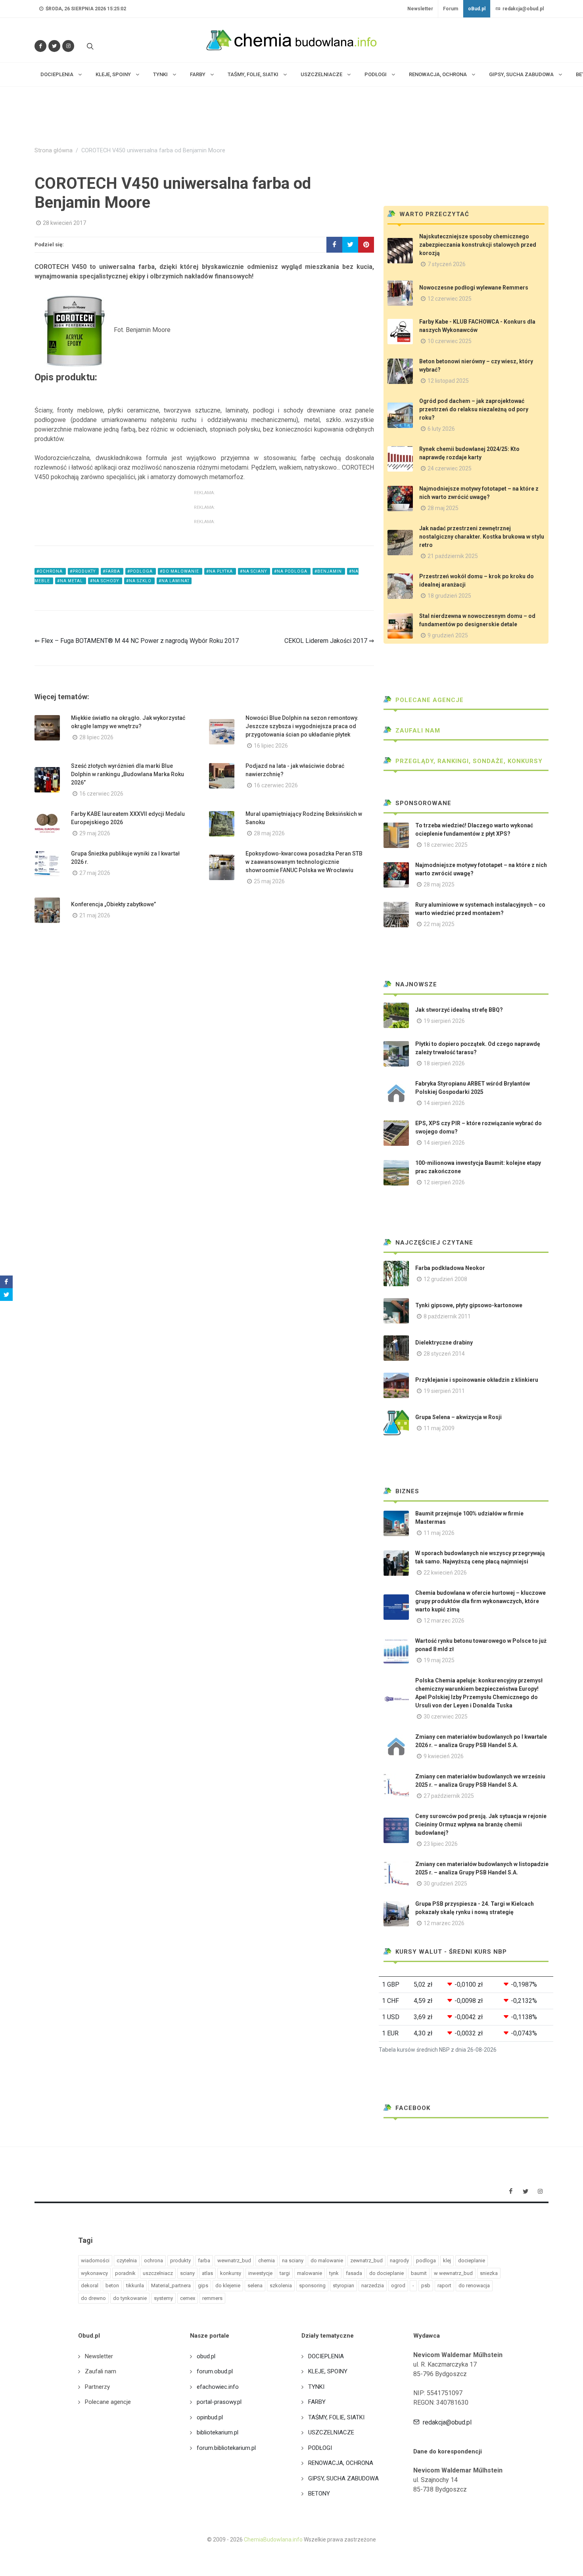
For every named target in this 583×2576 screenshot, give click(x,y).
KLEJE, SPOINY (328, 2371)
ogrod (398, 2285)
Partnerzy (97, 2387)
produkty (180, 2260)
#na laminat (174, 581)
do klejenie (228, 2285)
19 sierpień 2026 (444, 1021)
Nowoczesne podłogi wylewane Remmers (474, 288)
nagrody (399, 2260)
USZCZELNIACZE (331, 2432)
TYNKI (316, 2387)
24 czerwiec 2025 (450, 468)
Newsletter (420, 9)
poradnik (125, 2273)
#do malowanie (180, 571)
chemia (267, 2260)
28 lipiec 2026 (96, 737)
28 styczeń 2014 (444, 1354)
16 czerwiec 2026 (101, 794)
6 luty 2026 (441, 429)
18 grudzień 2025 (449, 596)
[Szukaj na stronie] (89, 46)
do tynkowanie (130, 2298)
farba (204, 2260)
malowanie (310, 2273)
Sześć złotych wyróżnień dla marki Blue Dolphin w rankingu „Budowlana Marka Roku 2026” (128, 774)
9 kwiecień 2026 (444, 1756)
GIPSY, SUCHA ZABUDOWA (343, 2478)
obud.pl (206, 2356)
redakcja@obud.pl (523, 9)
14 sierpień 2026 (444, 1103)
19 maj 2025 (439, 1660)
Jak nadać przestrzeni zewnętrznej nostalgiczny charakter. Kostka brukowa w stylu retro (482, 537)
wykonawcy (94, 2273)
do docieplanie (386, 2273)
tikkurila (135, 2285)
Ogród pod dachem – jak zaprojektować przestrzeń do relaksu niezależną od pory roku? (474, 409)
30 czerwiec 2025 (446, 1717)
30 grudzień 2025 (445, 1884)
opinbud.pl (210, 2417)
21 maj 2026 (95, 915)
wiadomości (95, 2260)
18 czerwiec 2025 (446, 845)
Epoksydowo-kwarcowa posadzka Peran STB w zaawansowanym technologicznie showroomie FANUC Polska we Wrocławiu (304, 862)
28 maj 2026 (269, 833)
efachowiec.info (218, 2387)
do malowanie (327, 2260)
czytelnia (127, 2260)
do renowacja (474, 2285)
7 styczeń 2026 (447, 264)
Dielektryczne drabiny (444, 1343)
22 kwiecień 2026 (445, 1573)
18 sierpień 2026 (444, 1063)
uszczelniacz (158, 2273)
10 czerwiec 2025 (450, 341)
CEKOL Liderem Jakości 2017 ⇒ (329, 641)
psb (426, 2285)
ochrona (153, 2260)
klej (447, 2260)
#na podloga (291, 571)
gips (203, 2285)
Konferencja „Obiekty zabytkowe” (113, 904)
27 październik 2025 (449, 1796)
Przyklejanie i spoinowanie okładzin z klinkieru (477, 1380)
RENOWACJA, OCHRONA (341, 2463)
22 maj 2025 (439, 924)
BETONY (319, 2494)
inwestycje (260, 2273)
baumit (419, 2273)
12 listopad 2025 (448, 381)
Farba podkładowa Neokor (450, 1268)
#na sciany (254, 571)
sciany (187, 2273)
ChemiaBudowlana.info (273, 2540)
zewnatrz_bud (366, 2260)
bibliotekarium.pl (218, 2432)
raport (444, 2285)
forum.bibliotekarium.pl (226, 2448)
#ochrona (50, 571)
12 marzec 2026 (444, 1621)
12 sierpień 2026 (444, 1182)
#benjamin (329, 571)
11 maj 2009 (439, 1428)
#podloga (141, 571)
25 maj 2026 (269, 881)
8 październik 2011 (447, 1316)
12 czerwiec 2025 (450, 299)
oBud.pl (477, 9)
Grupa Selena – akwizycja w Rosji (458, 1417)
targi (285, 2273)
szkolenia (281, 2285)
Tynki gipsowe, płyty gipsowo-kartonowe (469, 1305)
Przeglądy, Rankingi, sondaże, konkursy (468, 761)
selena (255, 2285)
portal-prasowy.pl (219, 2402)
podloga (426, 2260)
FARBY (317, 2402)
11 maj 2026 (439, 1533)
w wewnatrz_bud (453, 2273)
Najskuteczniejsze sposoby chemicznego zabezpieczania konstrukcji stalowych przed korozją (478, 245)
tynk (334, 2273)
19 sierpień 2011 (444, 1391)
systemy (163, 2298)
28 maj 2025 (443, 508)
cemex (188, 2298)
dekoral (90, 2285)
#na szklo (139, 581)
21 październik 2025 (453, 556)
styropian (343, 2285)
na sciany (293, 2260)
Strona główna (54, 151)
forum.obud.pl (215, 2371)
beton (112, 2285)
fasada (354, 2273)
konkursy (231, 2273)
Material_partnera (171, 2285)
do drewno (93, 2298)
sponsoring (312, 2285)
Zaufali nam (417, 731)
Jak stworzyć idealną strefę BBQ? (459, 1010)
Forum (451, 9)
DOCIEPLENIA (326, 2356)
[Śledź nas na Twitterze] (54, 46)
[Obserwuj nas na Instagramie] (68, 46)
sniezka (489, 2273)
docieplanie (472, 2260)
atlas (207, 2273)
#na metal (71, 581)
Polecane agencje (429, 700)
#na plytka (220, 571)
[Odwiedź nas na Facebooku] (40, 46)
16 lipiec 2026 (271, 746)
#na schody (105, 581)
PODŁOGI (320, 2448)
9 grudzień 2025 (448, 635)
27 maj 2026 (95, 873)
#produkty (83, 571)
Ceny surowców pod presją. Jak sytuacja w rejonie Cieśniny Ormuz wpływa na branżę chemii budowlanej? (481, 1824)
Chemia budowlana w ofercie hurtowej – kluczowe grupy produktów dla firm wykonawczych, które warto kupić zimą (480, 1601)
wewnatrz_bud (234, 2260)
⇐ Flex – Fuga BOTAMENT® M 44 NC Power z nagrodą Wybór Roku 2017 (137, 641)
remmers (212, 2298)
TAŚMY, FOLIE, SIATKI (336, 2417)
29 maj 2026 (95, 833)
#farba (112, 571)
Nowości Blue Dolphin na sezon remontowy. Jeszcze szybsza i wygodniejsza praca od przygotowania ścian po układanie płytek (302, 726)
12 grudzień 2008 (445, 1279)
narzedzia (373, 2285)
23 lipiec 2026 (441, 1844)
